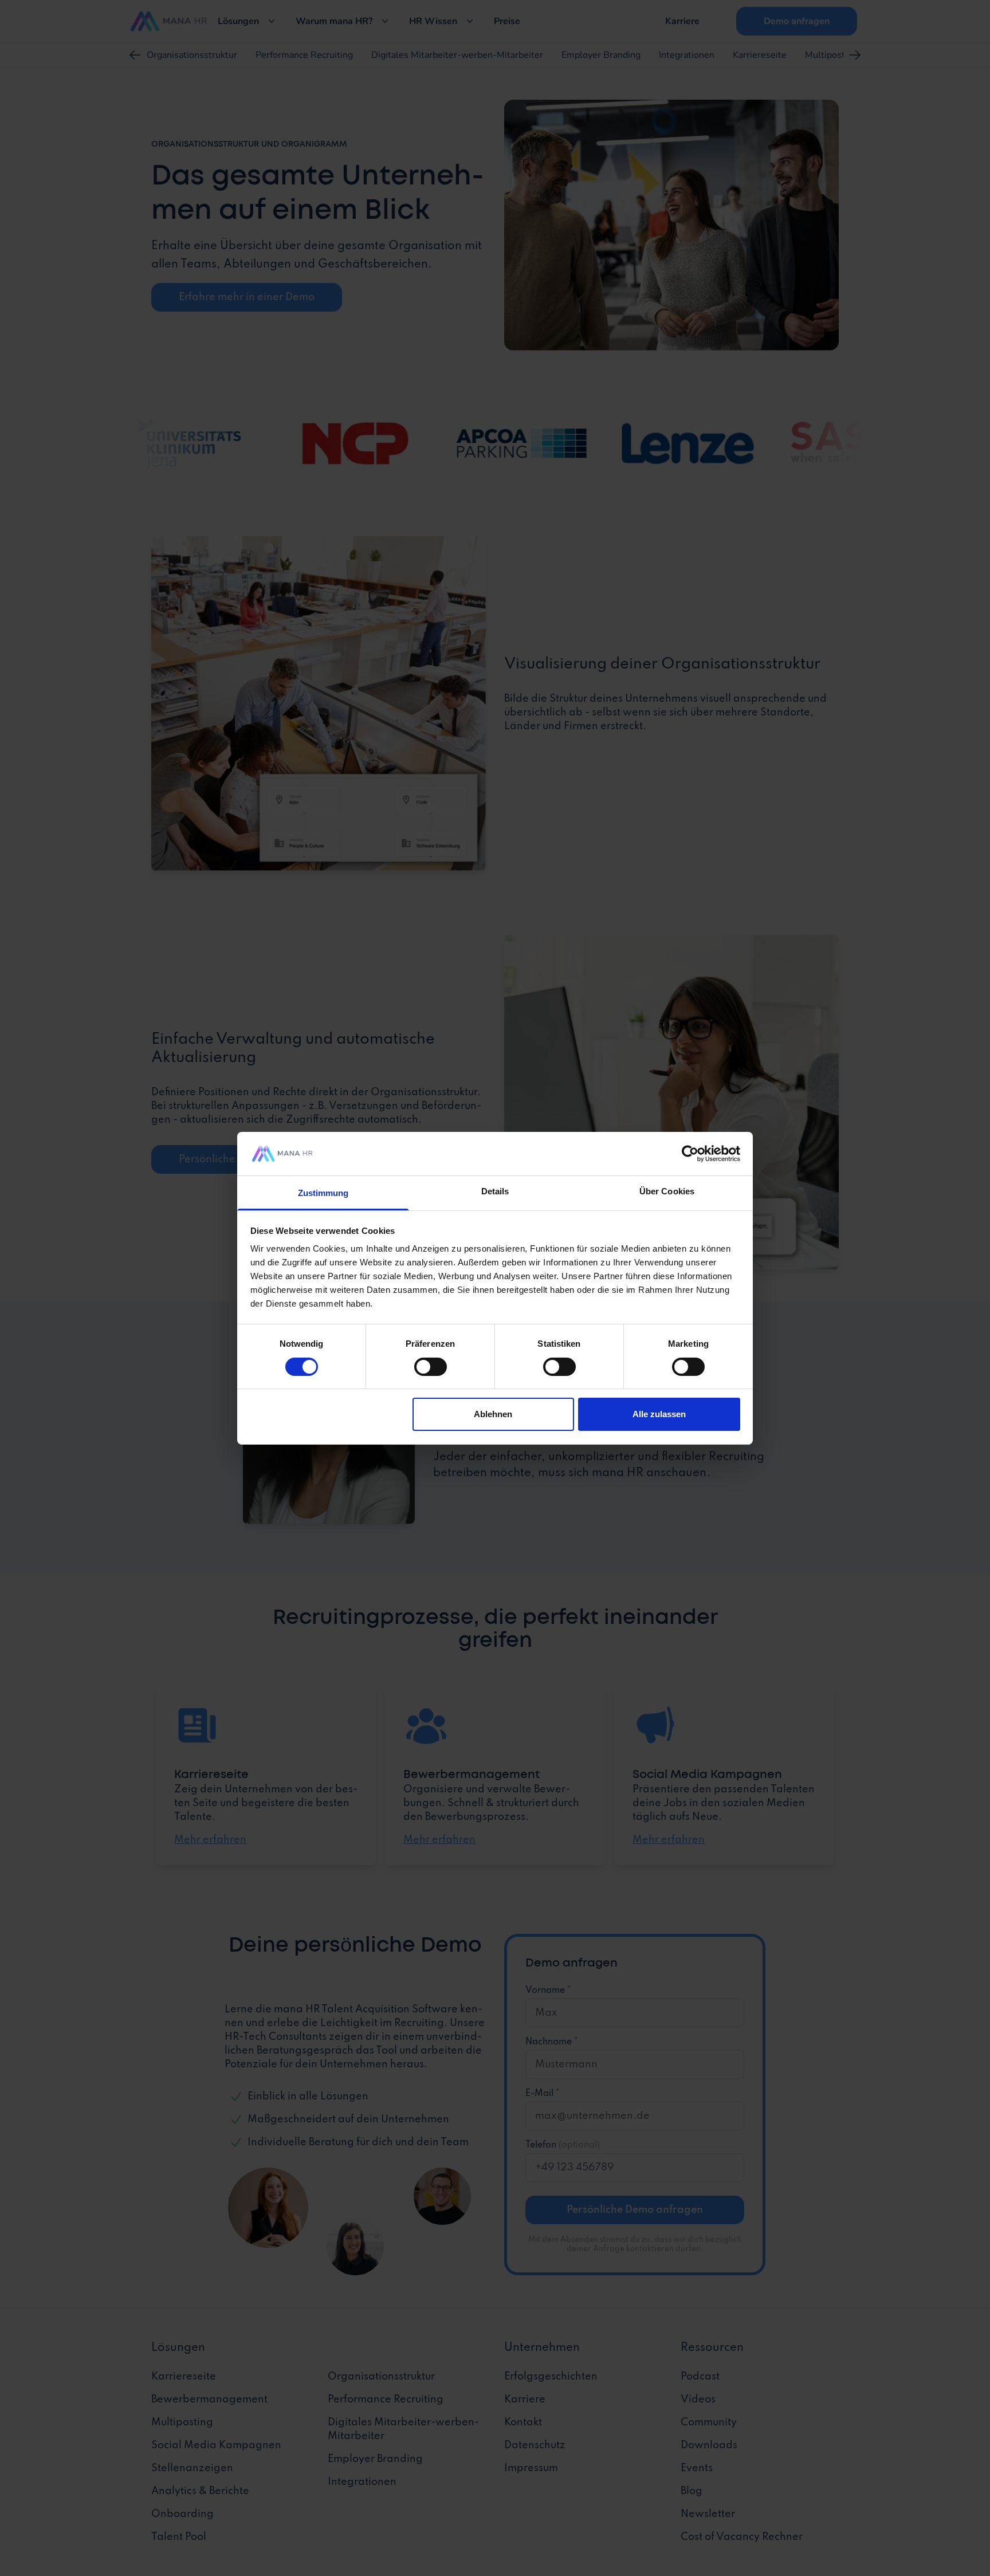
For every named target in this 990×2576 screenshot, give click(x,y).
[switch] (431, 1367)
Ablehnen (493, 1414)
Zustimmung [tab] (323, 1193)
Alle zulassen (659, 1414)
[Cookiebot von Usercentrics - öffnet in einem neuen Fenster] (690, 1154)
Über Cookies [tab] (667, 1191)
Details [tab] (495, 1191)
